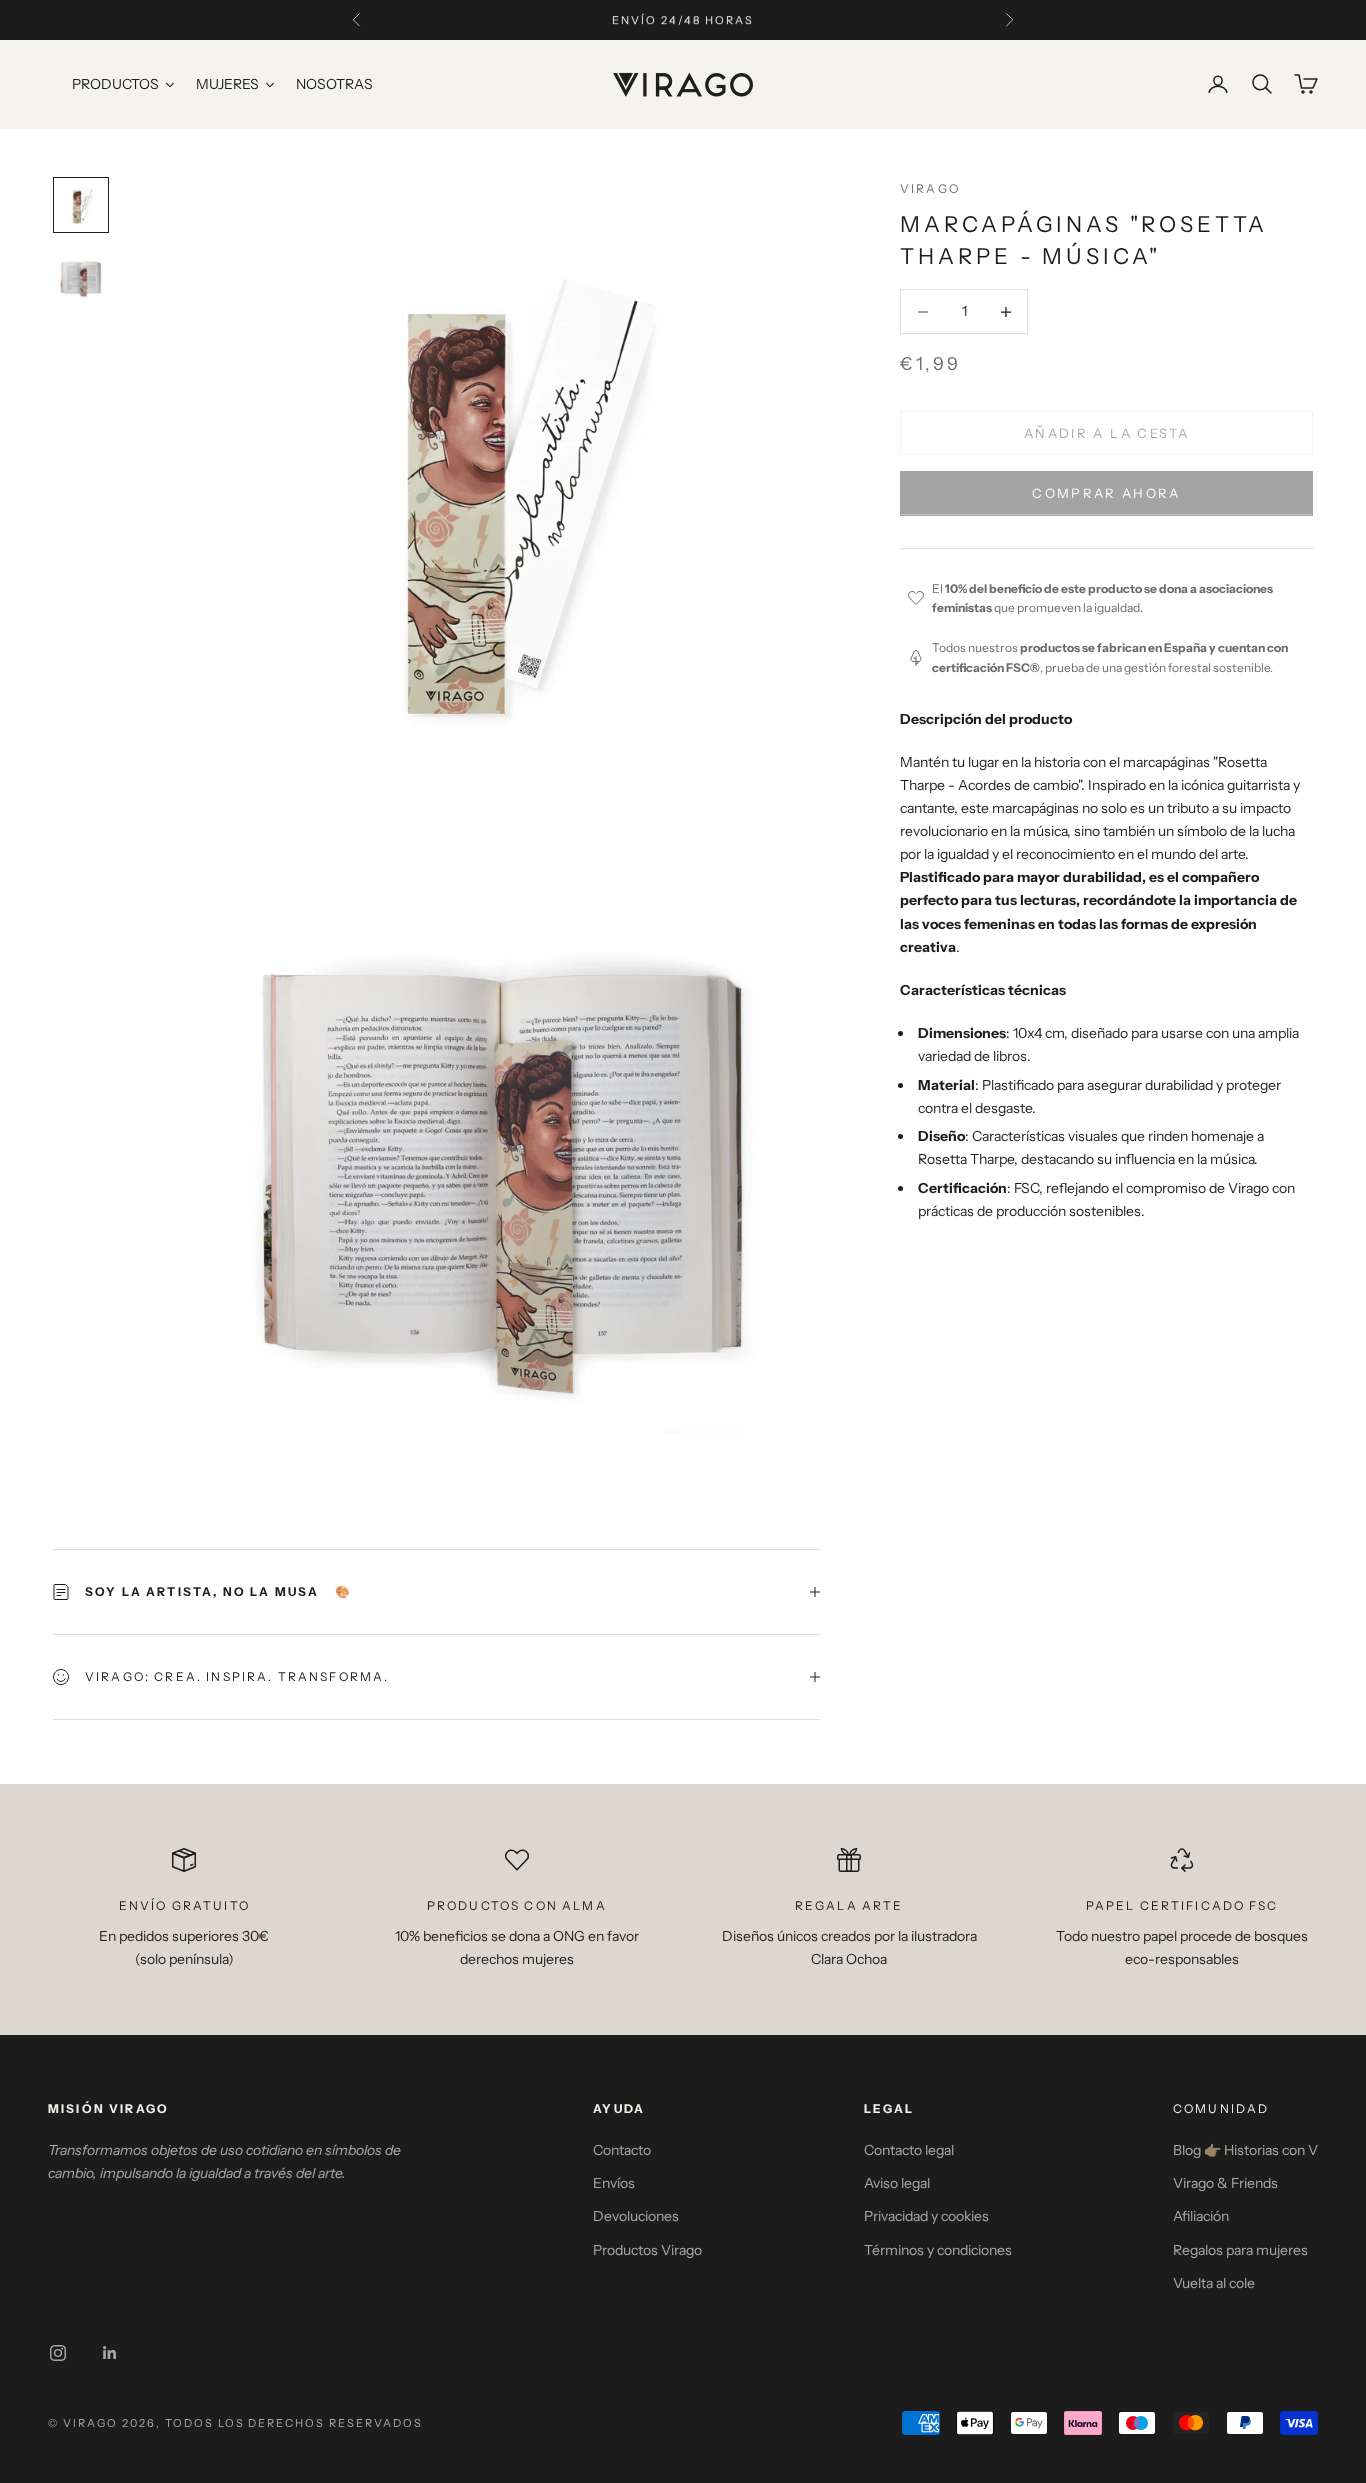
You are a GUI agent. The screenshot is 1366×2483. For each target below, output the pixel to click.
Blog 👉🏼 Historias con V (1245, 2150)
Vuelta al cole (1214, 2283)
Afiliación (1201, 2216)
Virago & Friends (1225, 2183)
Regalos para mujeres (1240, 2250)
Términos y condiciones (938, 2250)
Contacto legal (909, 2150)
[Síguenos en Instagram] (58, 2353)
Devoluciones (636, 2216)
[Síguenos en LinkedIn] (110, 2353)
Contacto (622, 2150)
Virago (930, 188)
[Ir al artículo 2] (81, 277)
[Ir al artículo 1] (81, 205)
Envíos (614, 2183)
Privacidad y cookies (926, 2216)
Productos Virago (647, 2250)
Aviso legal (897, 2183)
